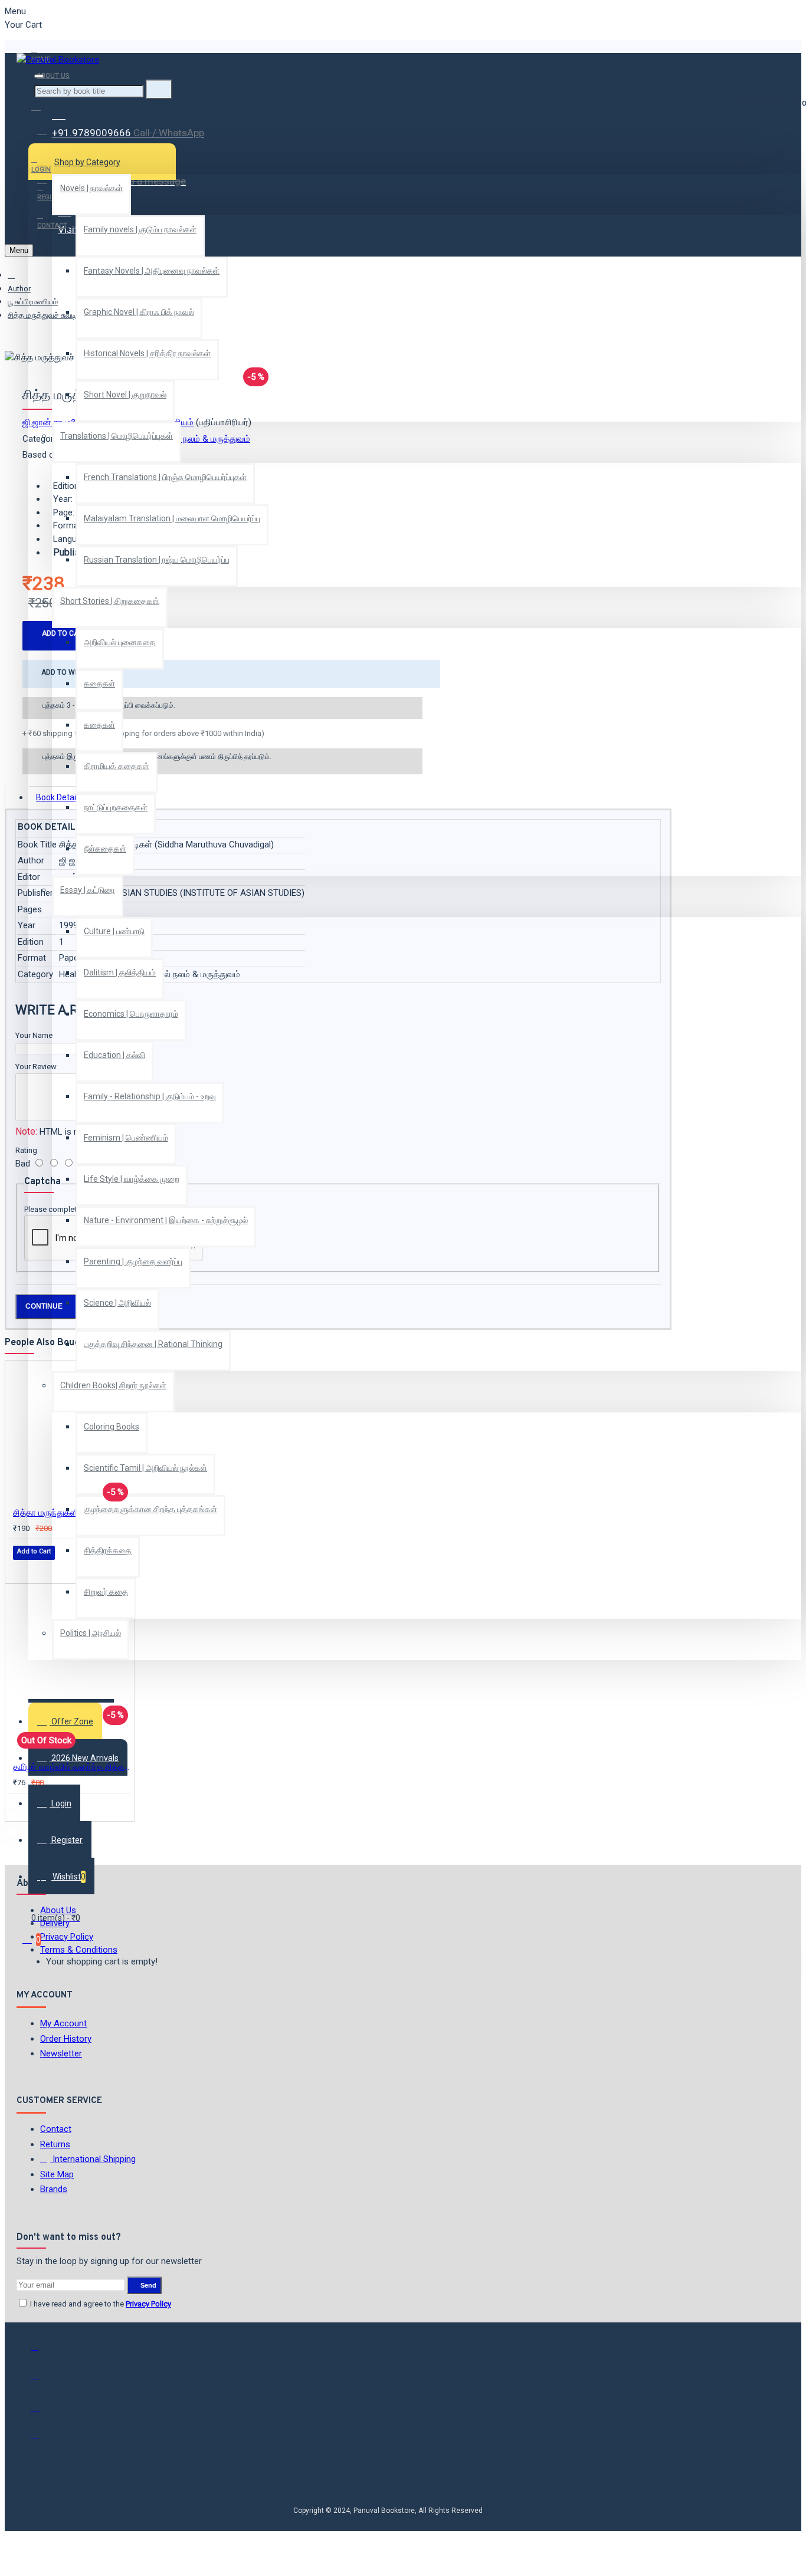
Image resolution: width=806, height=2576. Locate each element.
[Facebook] (43, 2352)
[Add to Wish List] (21, 1568)
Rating (26, 1150)
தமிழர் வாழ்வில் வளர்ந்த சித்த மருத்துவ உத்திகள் (72, 1767)
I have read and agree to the (100, 2304)
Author (19, 289)
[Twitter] (43, 2381)
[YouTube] (43, 2440)
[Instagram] (43, 2411)
